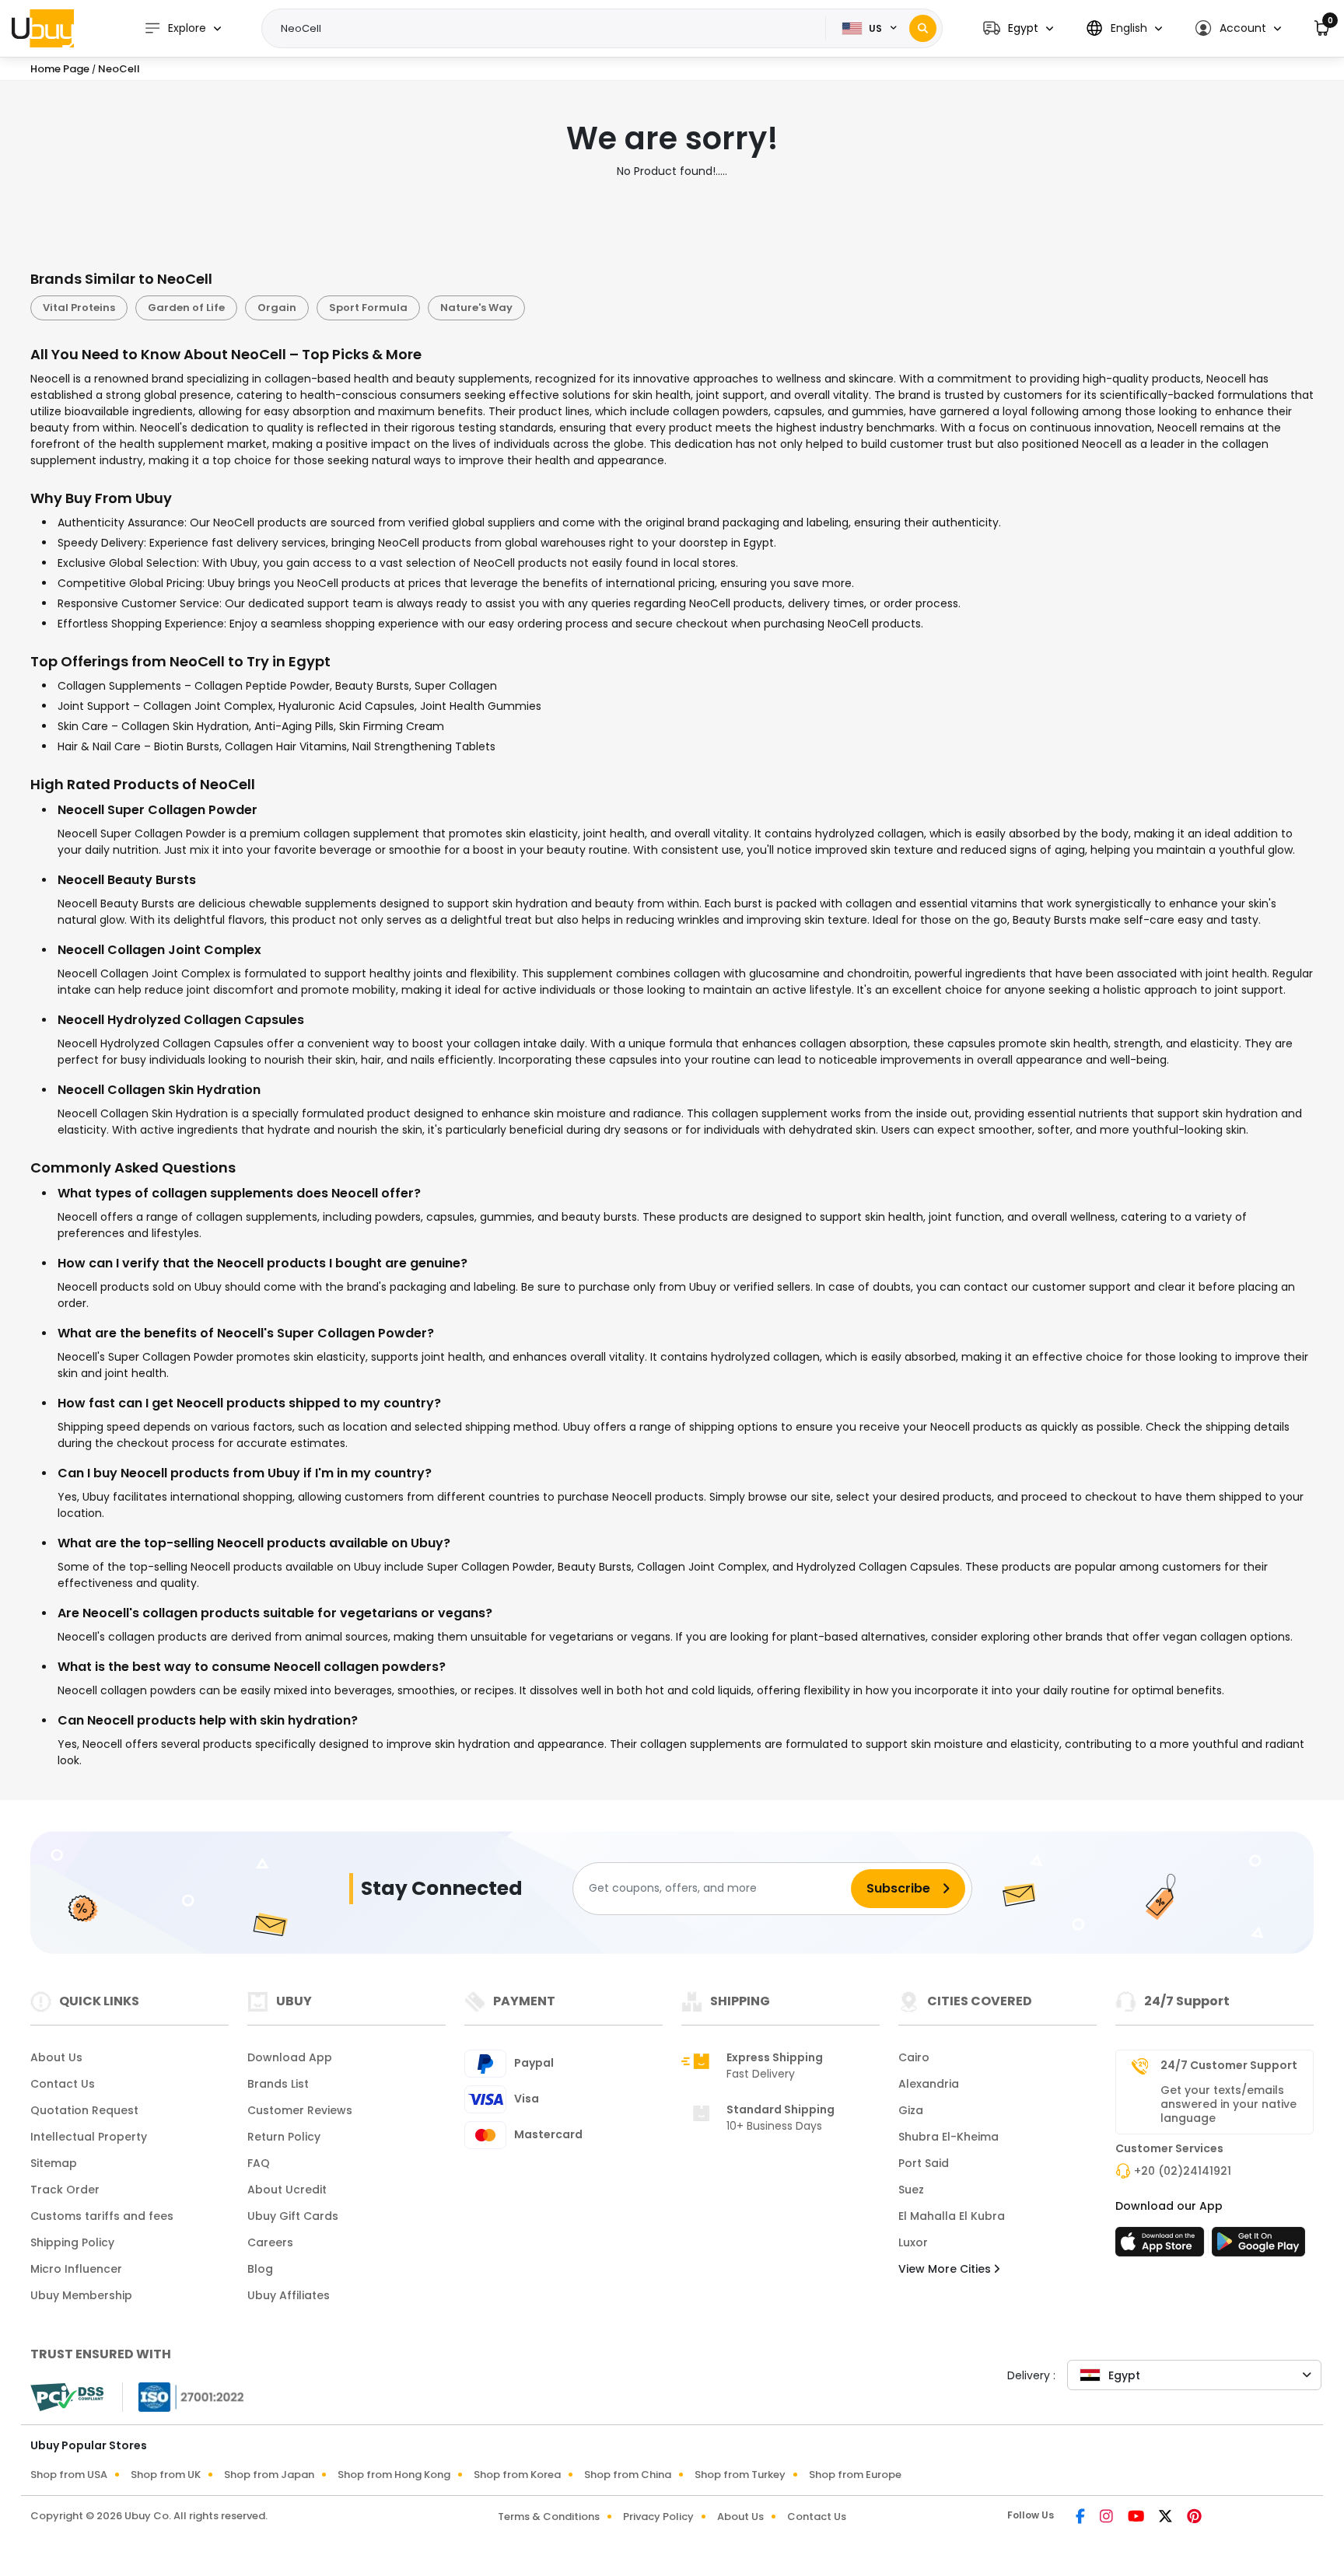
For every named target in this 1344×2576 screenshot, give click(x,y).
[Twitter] (1167, 2518)
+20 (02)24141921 (1183, 2171)
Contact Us (63, 2084)
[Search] (923, 28)
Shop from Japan (269, 2475)
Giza (911, 2110)
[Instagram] (1108, 2518)
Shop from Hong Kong (394, 2475)
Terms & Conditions (549, 2517)
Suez (911, 2190)
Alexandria (929, 2084)
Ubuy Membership (81, 2295)
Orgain (277, 308)
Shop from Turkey (740, 2475)
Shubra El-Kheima (948, 2137)
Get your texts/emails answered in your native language (1228, 2104)
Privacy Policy (658, 2517)
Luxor (913, 2242)
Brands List (278, 2084)
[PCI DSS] (67, 2397)
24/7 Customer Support (1229, 2065)
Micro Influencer (76, 2269)
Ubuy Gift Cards (293, 2216)
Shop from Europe (855, 2475)
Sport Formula (368, 308)
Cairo (914, 2057)
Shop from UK (166, 2475)
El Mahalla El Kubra (952, 2216)
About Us (56, 2057)
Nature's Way (476, 308)
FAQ (259, 2163)
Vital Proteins (79, 308)
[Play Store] (1258, 2246)
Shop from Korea (517, 2475)
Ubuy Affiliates (289, 2295)
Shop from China (628, 2475)
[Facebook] (1081, 2518)
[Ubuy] (43, 28)
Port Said (924, 2163)
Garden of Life (186, 308)
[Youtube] (1137, 2518)
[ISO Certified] (184, 2396)
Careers (270, 2242)
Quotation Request (84, 2110)
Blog (260, 2269)
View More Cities (946, 2269)
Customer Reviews (300, 2110)
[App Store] (1162, 2246)
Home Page (60, 69)
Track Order (65, 2190)
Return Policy (284, 2137)
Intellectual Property (89, 2137)
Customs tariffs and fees (102, 2216)
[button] (1018, 28)
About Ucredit (287, 2190)
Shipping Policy (72, 2242)
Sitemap (54, 2163)
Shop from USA (69, 2475)
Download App (290, 2057)
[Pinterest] (1194, 2518)
